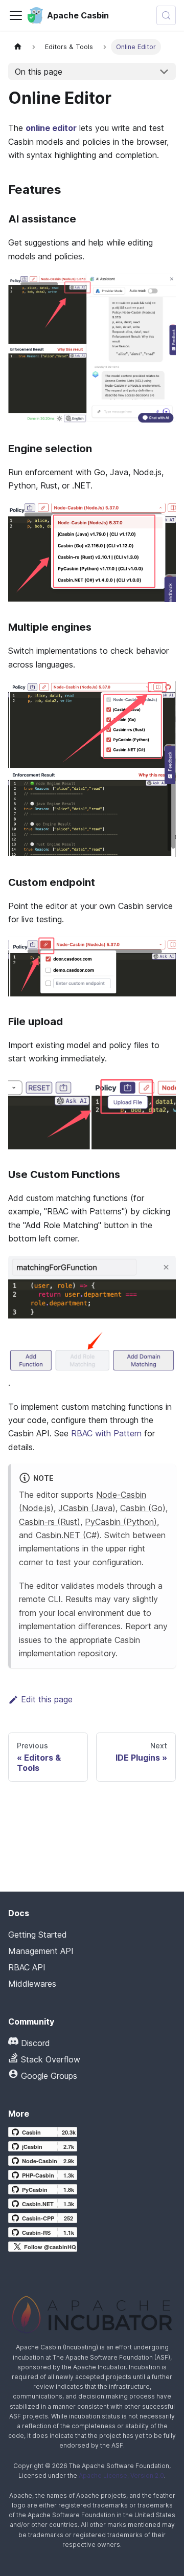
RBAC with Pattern (106, 1433)
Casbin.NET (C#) (68, 1535)
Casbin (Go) (143, 1508)
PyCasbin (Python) (121, 1522)
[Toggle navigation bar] (16, 15)
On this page (39, 72)
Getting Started (38, 1935)
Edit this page (47, 1699)
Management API (41, 1951)
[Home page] (18, 47)
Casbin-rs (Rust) (50, 1522)
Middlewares (32, 1984)
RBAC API (27, 1967)
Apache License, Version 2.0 (121, 2475)
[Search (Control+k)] (166, 15)
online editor (51, 128)
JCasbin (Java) (87, 1508)
